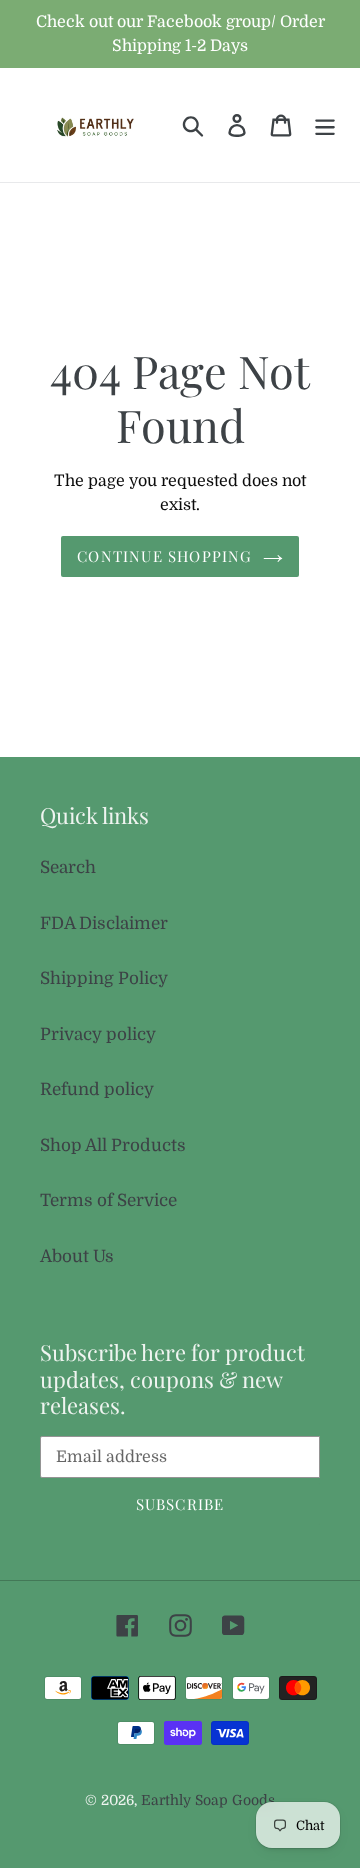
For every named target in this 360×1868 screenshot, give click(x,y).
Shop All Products (113, 1145)
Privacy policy (98, 1034)
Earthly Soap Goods (208, 1800)
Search (68, 867)
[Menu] (325, 125)
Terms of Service (108, 1200)
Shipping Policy (104, 978)
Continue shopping (164, 556)
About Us (77, 1256)
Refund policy (97, 1089)
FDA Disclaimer (104, 923)
